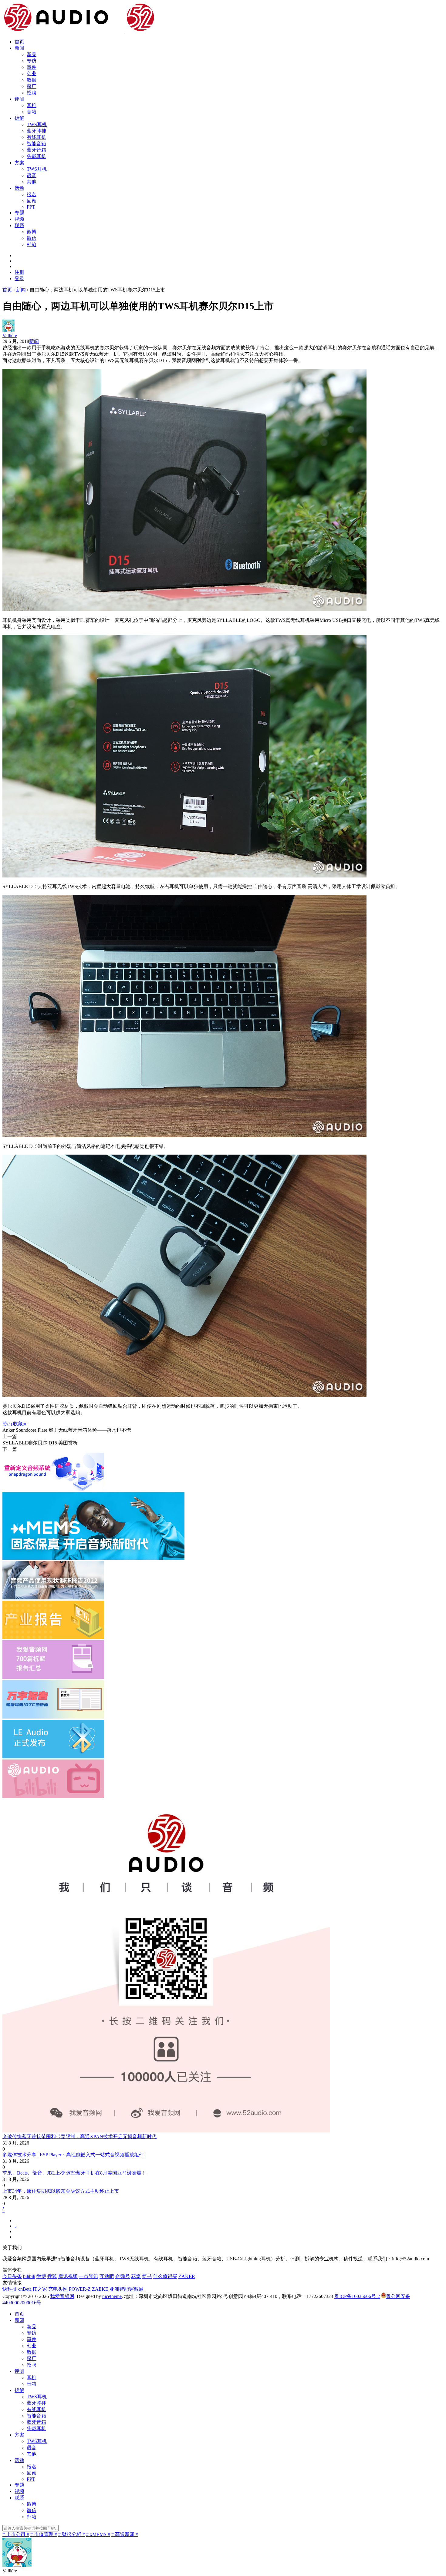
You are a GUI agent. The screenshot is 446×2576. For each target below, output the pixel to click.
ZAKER (187, 2276)
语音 (32, 175)
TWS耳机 (37, 124)
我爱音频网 (62, 2296)
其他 (32, 182)
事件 (32, 67)
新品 (32, 54)
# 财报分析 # (72, 2534)
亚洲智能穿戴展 (127, 2289)
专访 (32, 61)
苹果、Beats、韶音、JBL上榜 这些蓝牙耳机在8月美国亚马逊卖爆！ (74, 2173)
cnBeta (25, 2289)
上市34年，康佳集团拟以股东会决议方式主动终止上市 (61, 2191)
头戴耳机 (36, 156)
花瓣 (136, 2276)
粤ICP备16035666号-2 (357, 2296)
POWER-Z (80, 2289)
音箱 (32, 112)
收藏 (20, 1424)
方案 (19, 163)
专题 (19, 213)
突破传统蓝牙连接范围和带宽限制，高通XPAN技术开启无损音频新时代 (79, 2137)
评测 (19, 99)
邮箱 (32, 245)
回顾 (32, 201)
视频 (19, 219)
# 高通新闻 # (125, 2534)
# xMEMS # (98, 2534)
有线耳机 (36, 137)
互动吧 (107, 2276)
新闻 (19, 48)
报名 (32, 195)
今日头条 (12, 2276)
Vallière (10, 335)
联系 (19, 225)
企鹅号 (123, 2276)
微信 (32, 238)
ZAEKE (100, 2289)
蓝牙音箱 (36, 150)
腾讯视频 (68, 2276)
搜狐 (52, 2276)
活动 (19, 188)
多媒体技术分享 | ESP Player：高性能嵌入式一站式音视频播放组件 (73, 2155)
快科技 (10, 2289)
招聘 (32, 93)
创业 (32, 74)
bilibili (29, 2276)
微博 (32, 232)
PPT (31, 207)
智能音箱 (36, 144)
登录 (19, 278)
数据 (32, 80)
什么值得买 (165, 2276)
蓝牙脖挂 (36, 131)
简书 (147, 2276)
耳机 (32, 105)
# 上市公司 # (16, 2534)
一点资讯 (89, 2276)
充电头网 (58, 2289)
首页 (19, 42)
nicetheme (112, 2296)
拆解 (19, 118)
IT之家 (40, 2289)
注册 (19, 272)
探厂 (32, 86)
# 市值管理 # (44, 2534)
